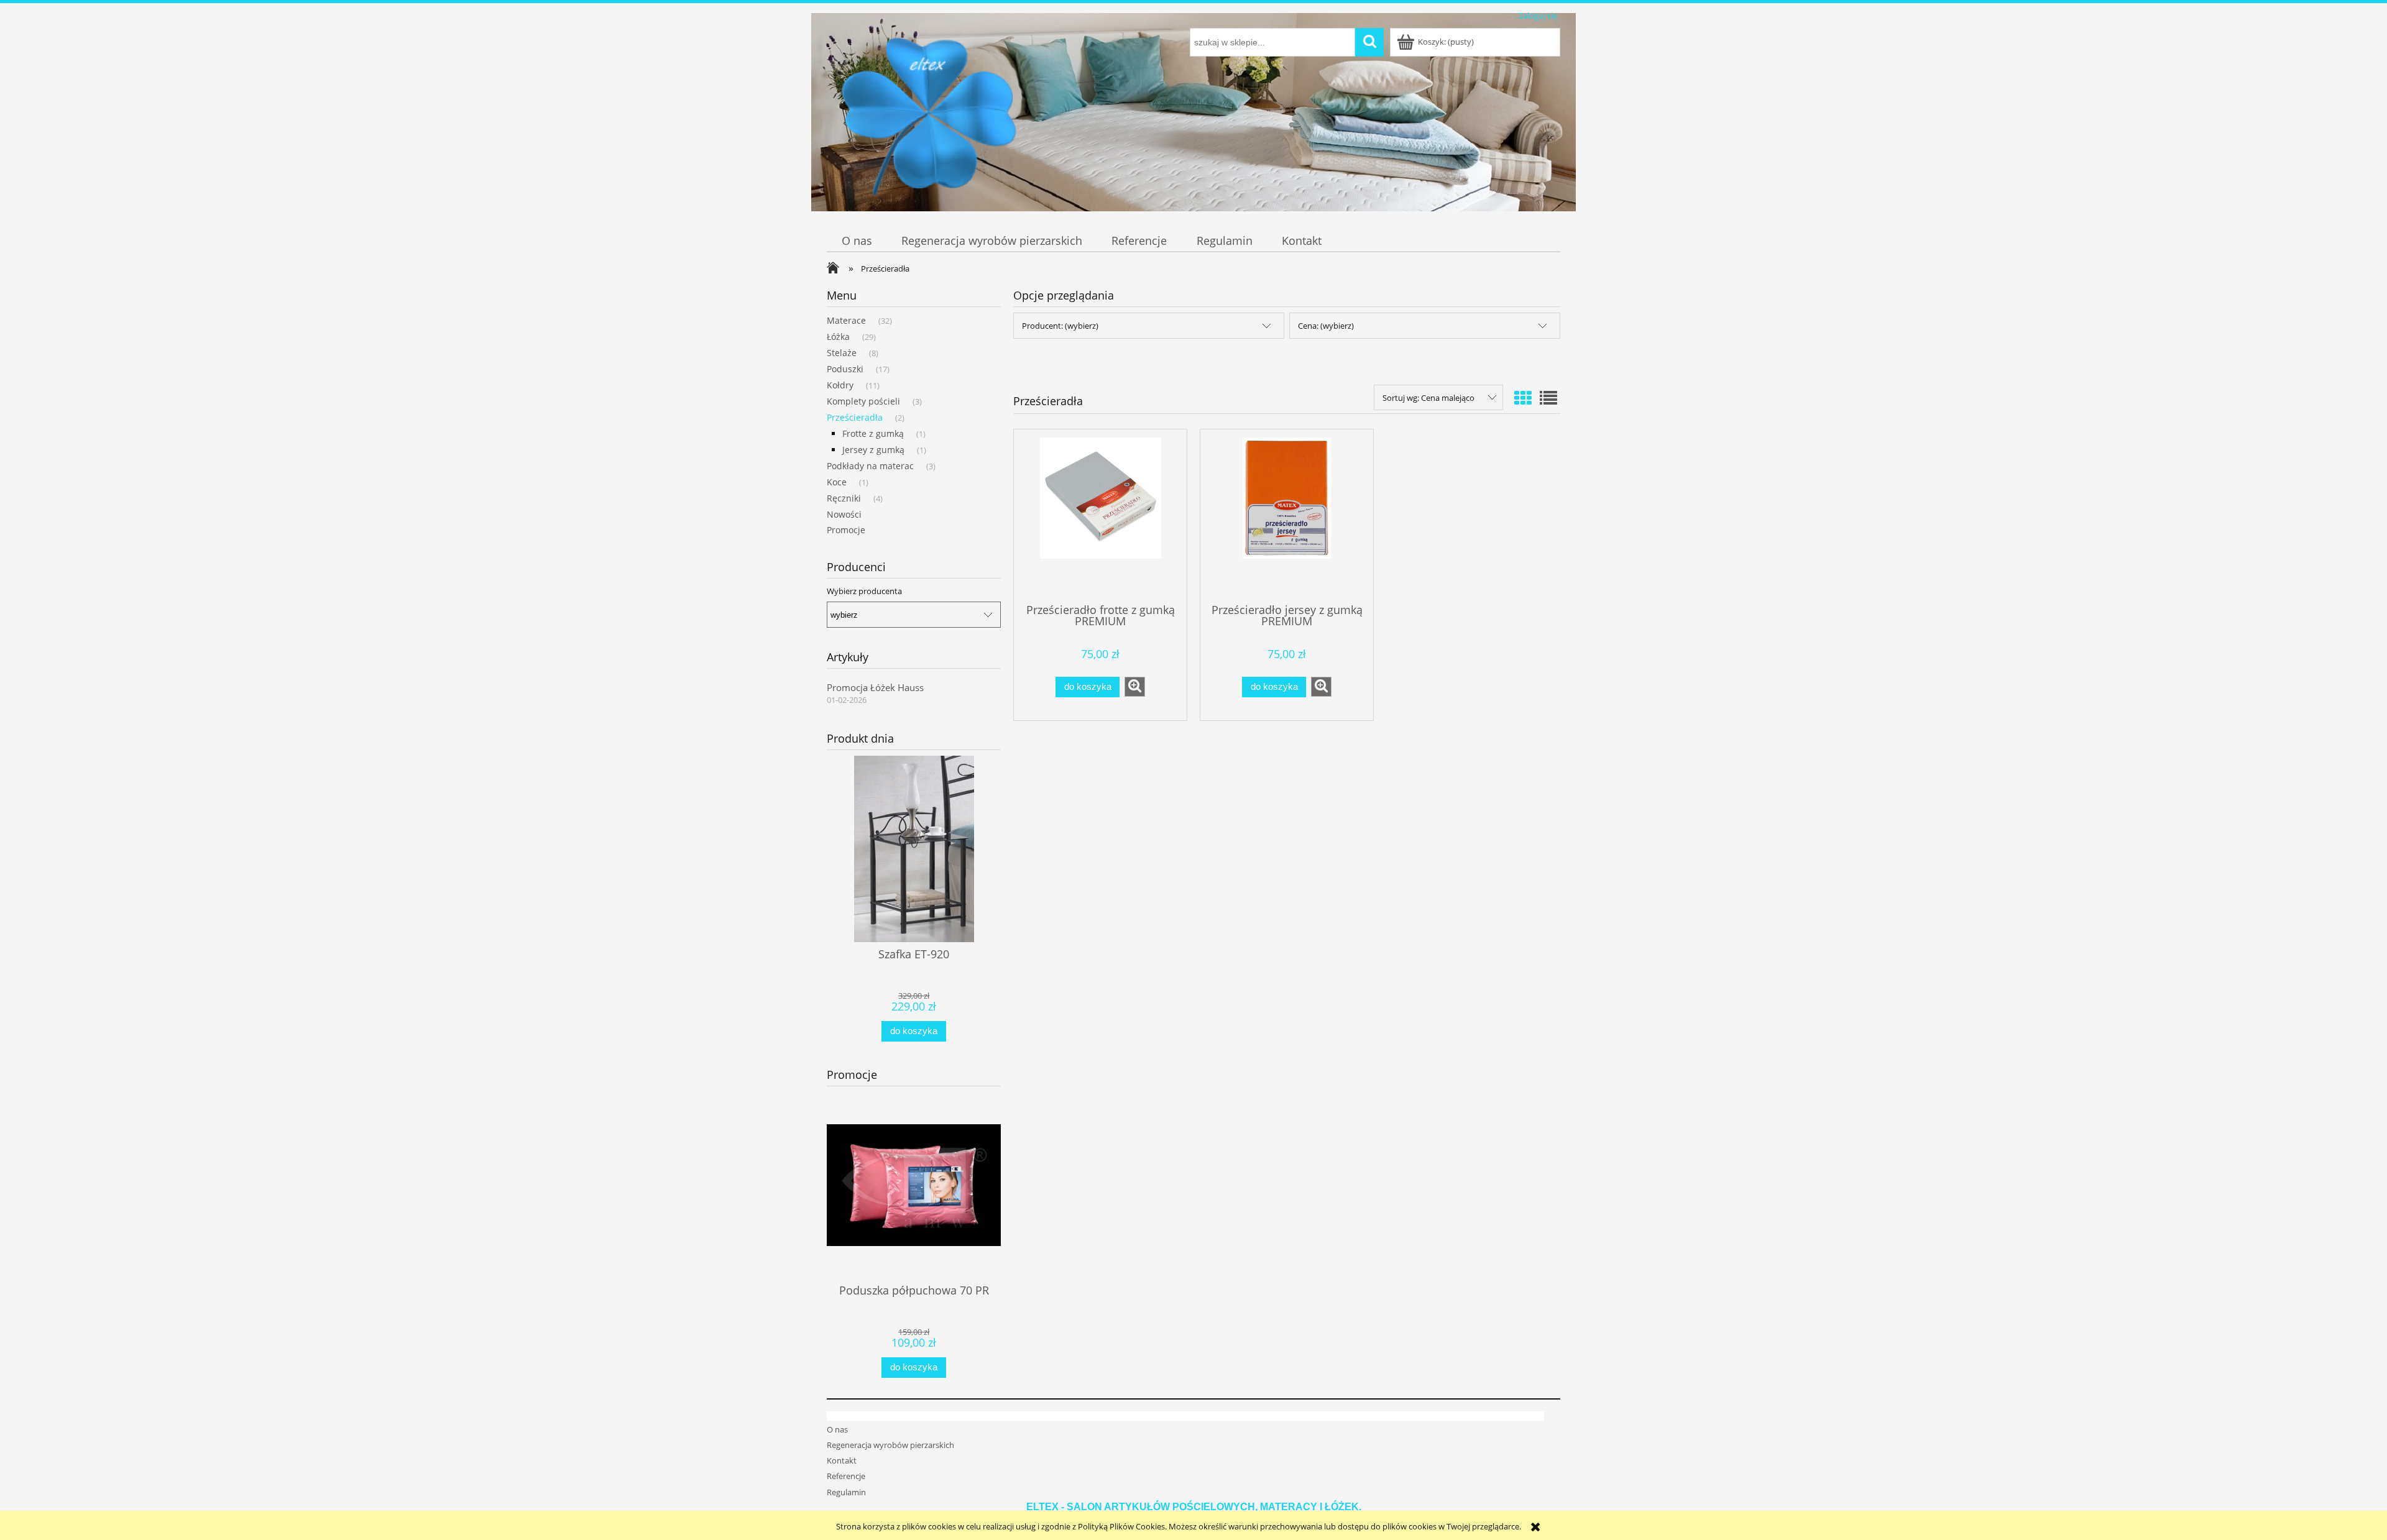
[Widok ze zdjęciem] (1523, 398)
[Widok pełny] (1548, 398)
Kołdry (840, 385)
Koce (837, 482)
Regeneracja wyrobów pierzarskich (890, 1445)
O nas (837, 1429)
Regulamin (846, 1492)
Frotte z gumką (873, 433)
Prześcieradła (855, 417)
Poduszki (845, 369)
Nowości (844, 514)
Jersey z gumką (873, 450)
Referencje (846, 1476)
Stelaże (842, 353)
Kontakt (842, 1460)
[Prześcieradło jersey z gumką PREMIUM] (1287, 515)
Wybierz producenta (864, 591)
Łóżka (838, 337)
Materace (846, 320)
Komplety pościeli (863, 401)
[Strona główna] (929, 119)
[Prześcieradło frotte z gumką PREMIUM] (1100, 515)
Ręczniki (844, 498)
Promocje (846, 530)
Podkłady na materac (870, 466)
